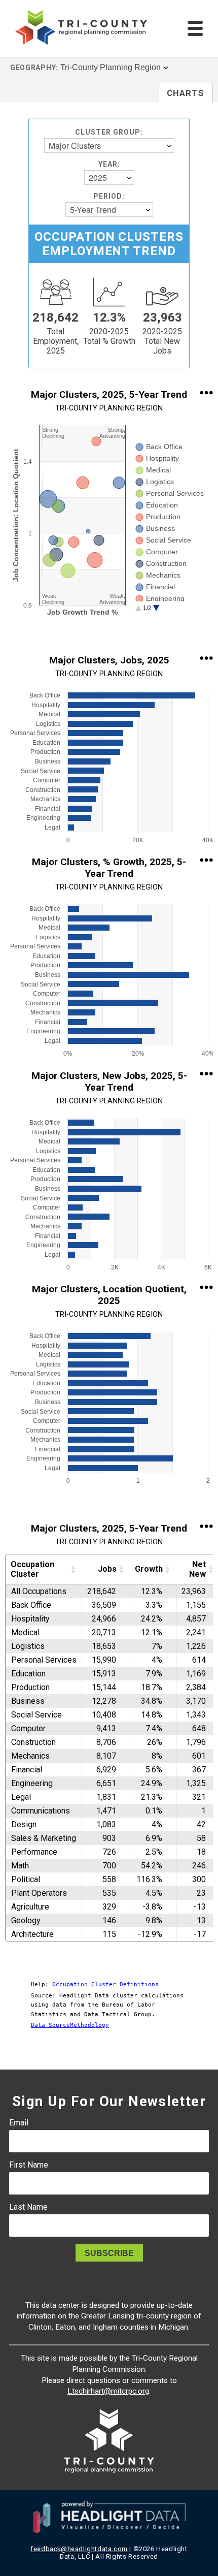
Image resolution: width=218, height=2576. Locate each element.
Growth (149, 1569)
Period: (109, 196)
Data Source (50, 2025)
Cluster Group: (109, 132)
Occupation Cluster (32, 1569)
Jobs (107, 1569)
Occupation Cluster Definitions (105, 1984)
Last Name (28, 2207)
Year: (109, 164)
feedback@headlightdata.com (79, 2549)
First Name (29, 2165)
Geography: (34, 68)
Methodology (89, 2025)
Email (19, 2123)
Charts (186, 93)
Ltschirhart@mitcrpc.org (108, 2391)
